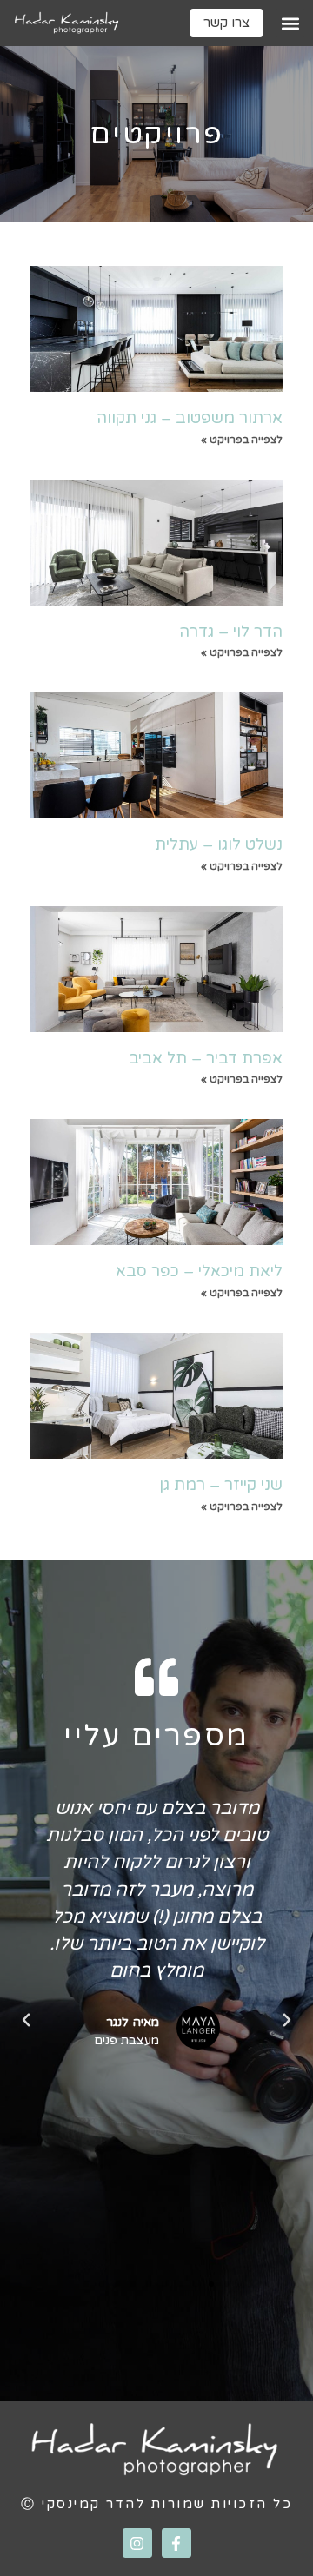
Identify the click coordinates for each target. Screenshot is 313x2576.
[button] (290, 23)
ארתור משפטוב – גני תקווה (190, 418)
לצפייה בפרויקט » (242, 440)
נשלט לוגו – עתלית (219, 844)
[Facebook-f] (176, 2543)
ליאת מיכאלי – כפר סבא (199, 1271)
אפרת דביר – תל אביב (206, 1058)
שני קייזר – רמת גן (221, 1485)
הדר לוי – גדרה (231, 632)
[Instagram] (137, 2543)
